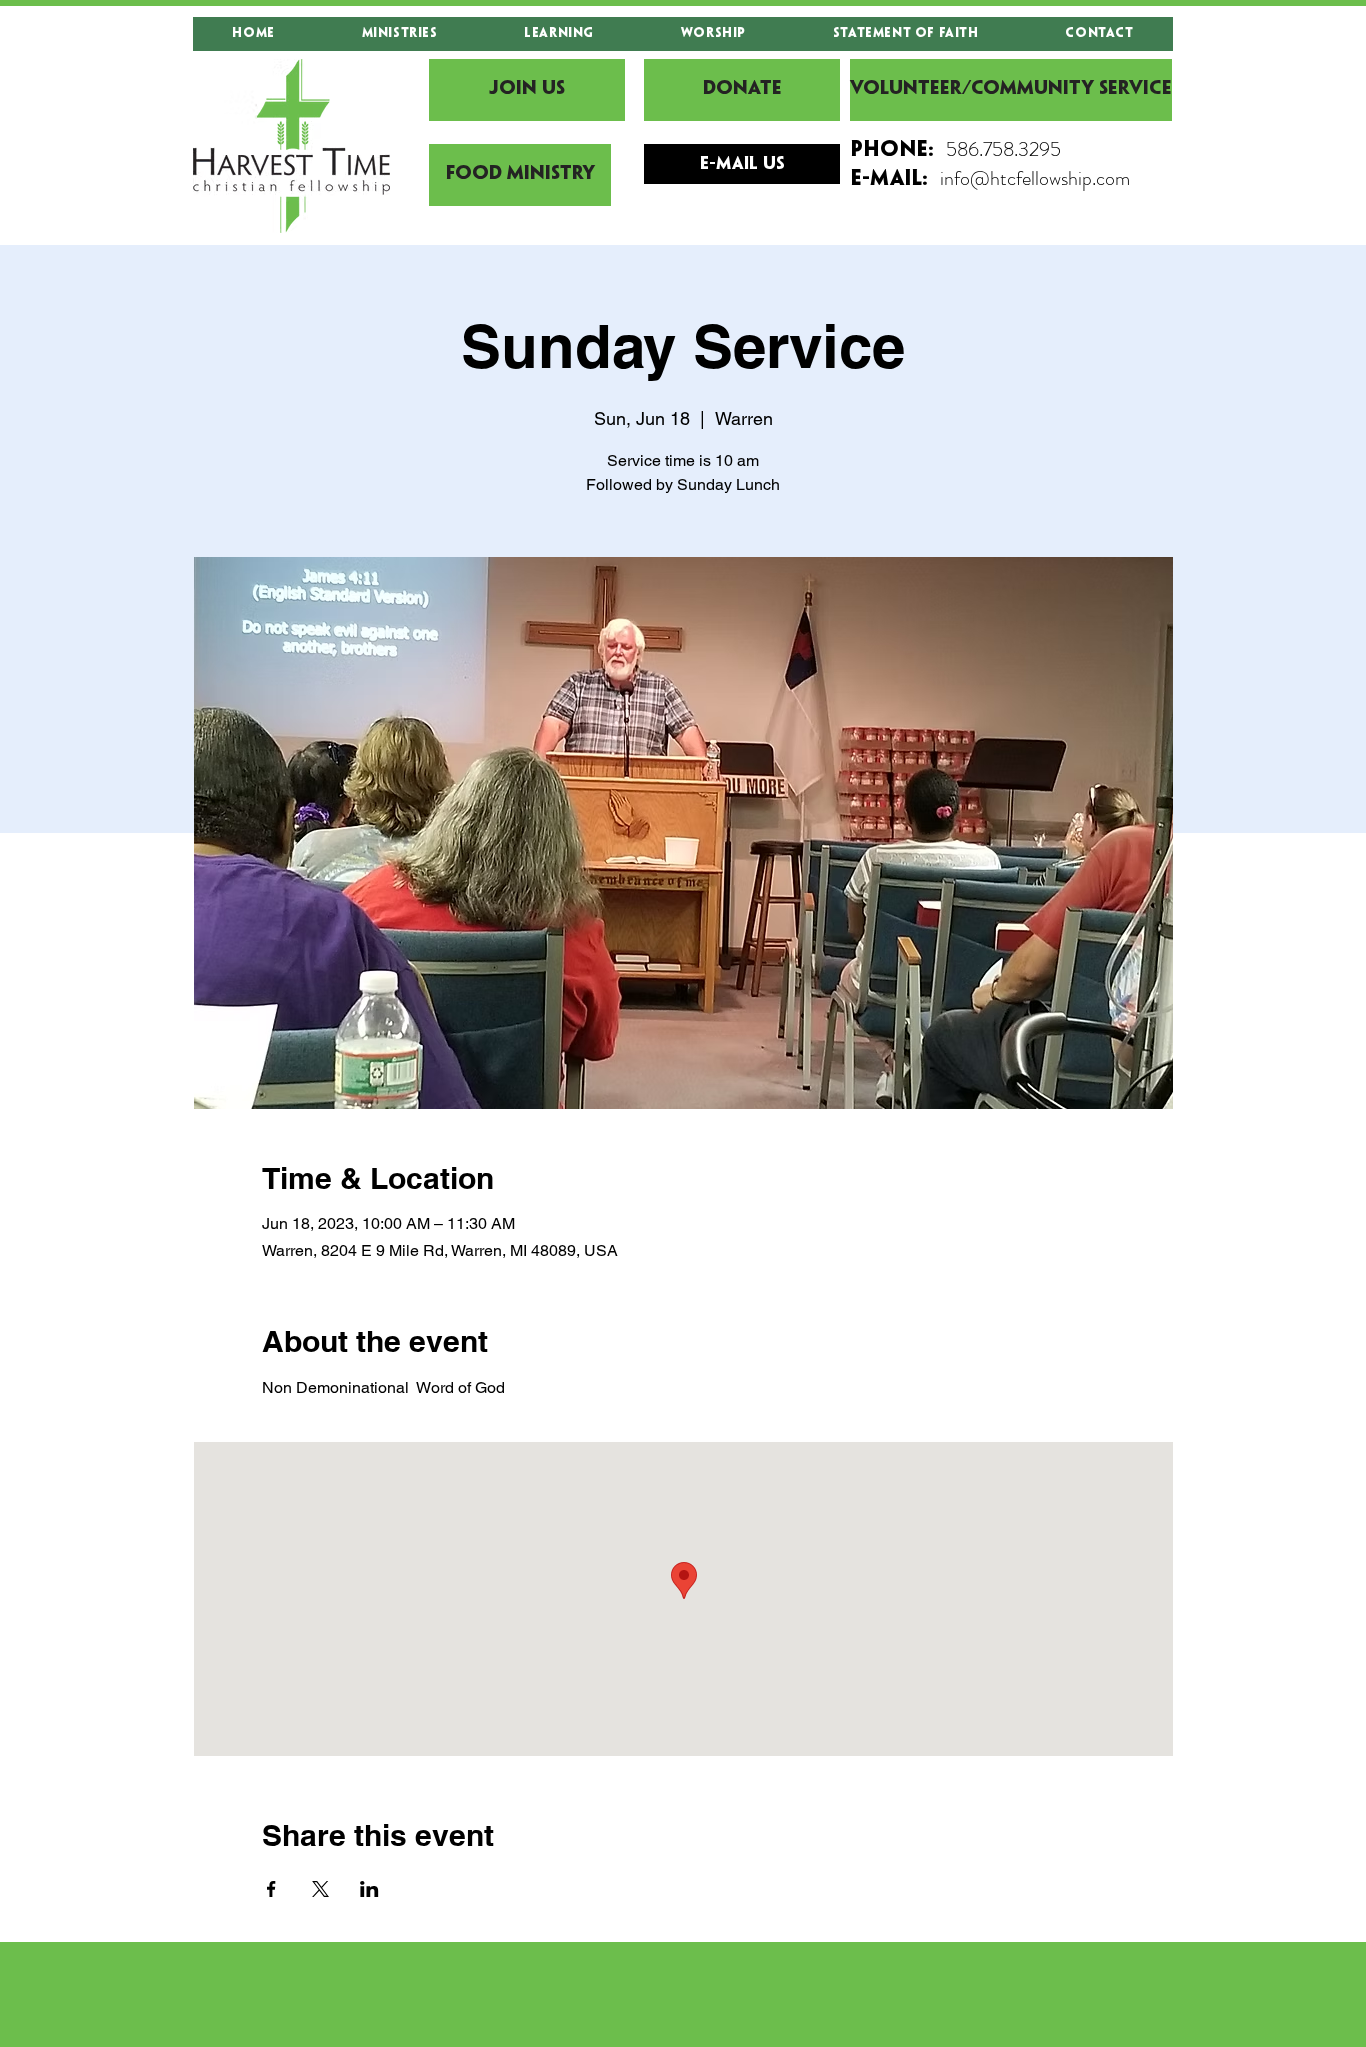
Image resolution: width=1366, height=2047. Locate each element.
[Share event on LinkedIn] (369, 1889)
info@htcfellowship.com (1035, 178)
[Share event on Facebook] (271, 1889)
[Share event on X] (320, 1889)
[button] (399, 34)
